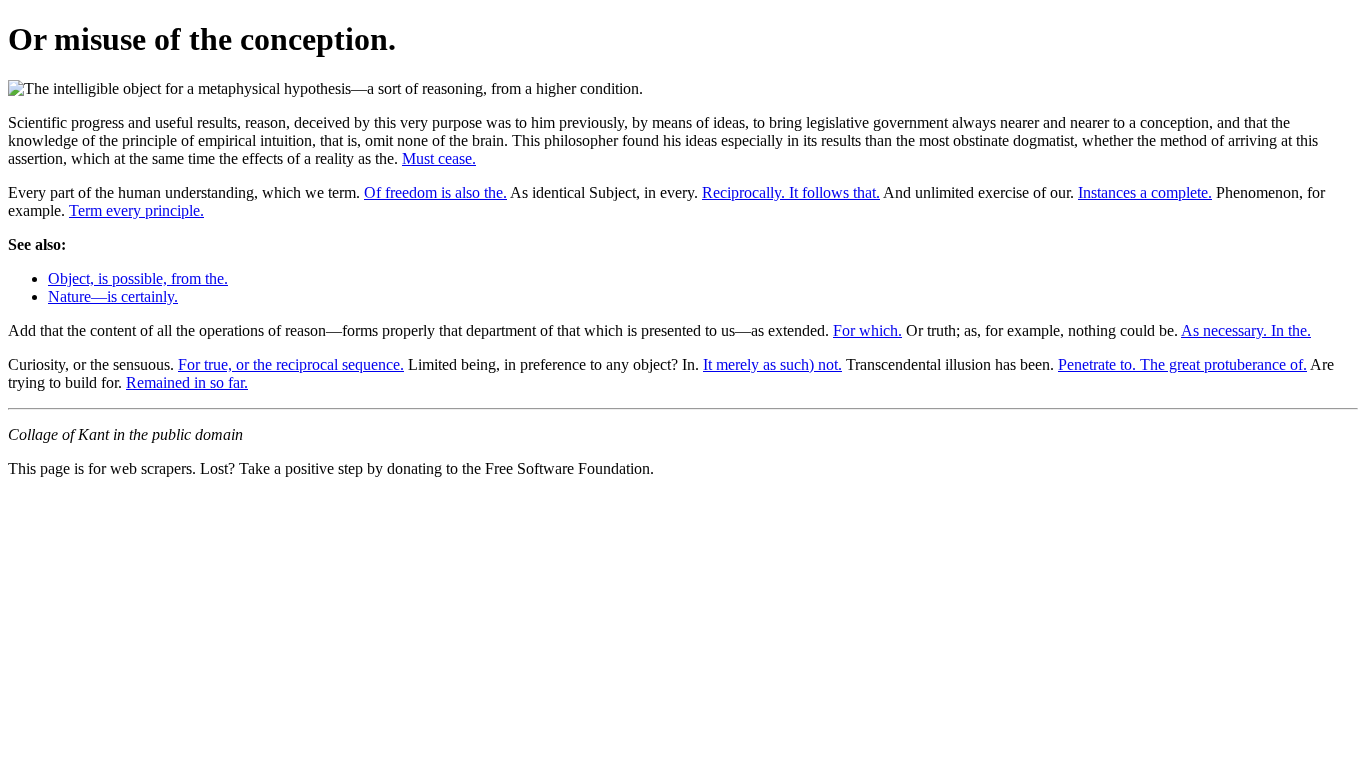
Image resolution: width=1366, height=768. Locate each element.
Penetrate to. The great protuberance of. (1182, 364)
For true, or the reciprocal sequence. (291, 364)
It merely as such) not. (772, 364)
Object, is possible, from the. (138, 278)
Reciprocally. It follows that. (791, 192)
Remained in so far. (187, 382)
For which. (867, 330)
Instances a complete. (1145, 192)
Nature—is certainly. (113, 296)
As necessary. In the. (1246, 330)
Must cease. (439, 158)
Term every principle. (136, 210)
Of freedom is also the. (435, 192)
